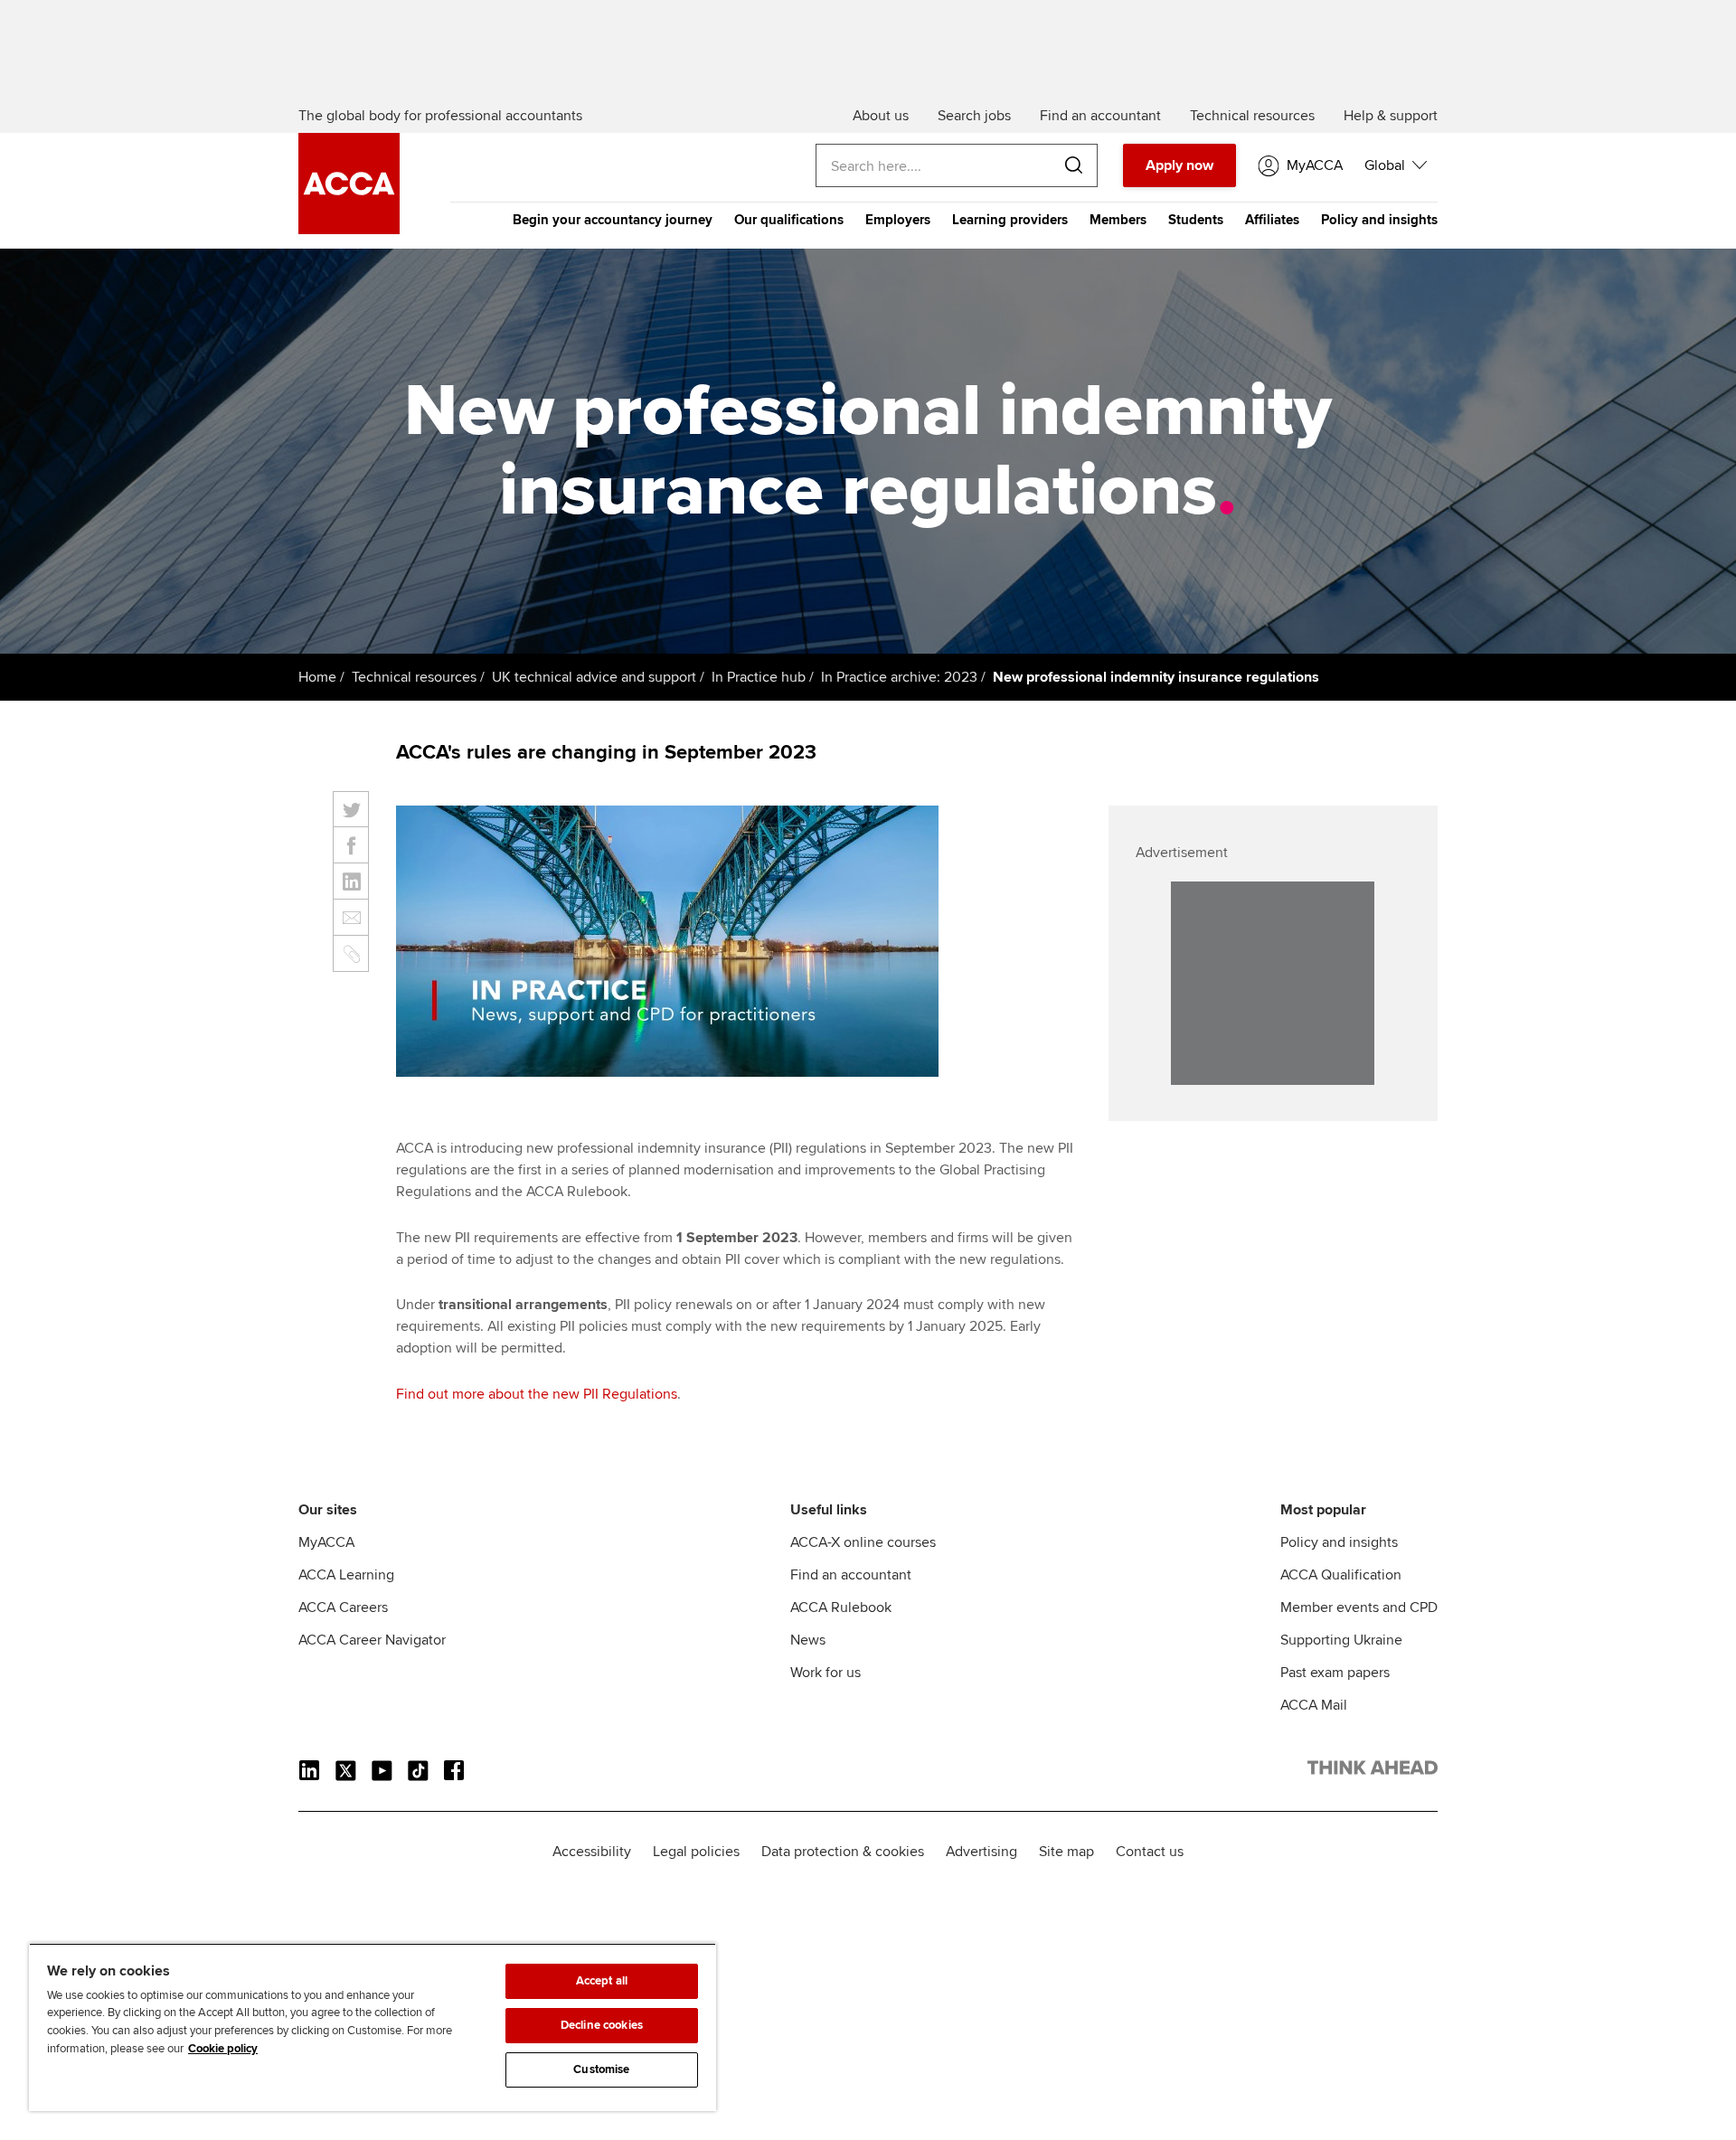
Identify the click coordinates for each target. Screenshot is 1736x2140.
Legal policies (696, 1852)
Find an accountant (851, 1575)
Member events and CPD (1359, 1607)
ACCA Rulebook (841, 1607)
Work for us (826, 1673)
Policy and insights (1379, 220)
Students (1196, 220)
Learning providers (1010, 220)
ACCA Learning (346, 1575)
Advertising (981, 1852)
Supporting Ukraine (1341, 1640)
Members (1118, 220)
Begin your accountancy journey (613, 220)
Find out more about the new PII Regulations (537, 1394)
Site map (1066, 1852)
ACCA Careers (343, 1607)
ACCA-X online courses (863, 1542)
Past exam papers (1335, 1673)
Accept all (602, 1981)
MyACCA (326, 1542)
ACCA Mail (1314, 1705)
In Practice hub (759, 677)
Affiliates (1272, 220)
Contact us (1150, 1852)
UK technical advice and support (594, 677)
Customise (601, 2069)
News (808, 1640)
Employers (898, 220)
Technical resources (414, 677)
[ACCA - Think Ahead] (349, 230)
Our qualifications (789, 220)
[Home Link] (1373, 1771)
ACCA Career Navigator (372, 1640)
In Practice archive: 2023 (899, 677)
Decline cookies (602, 2025)
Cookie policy (223, 2049)
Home (317, 677)
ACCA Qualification (1341, 1575)
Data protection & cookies (843, 1852)
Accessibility (592, 1852)
